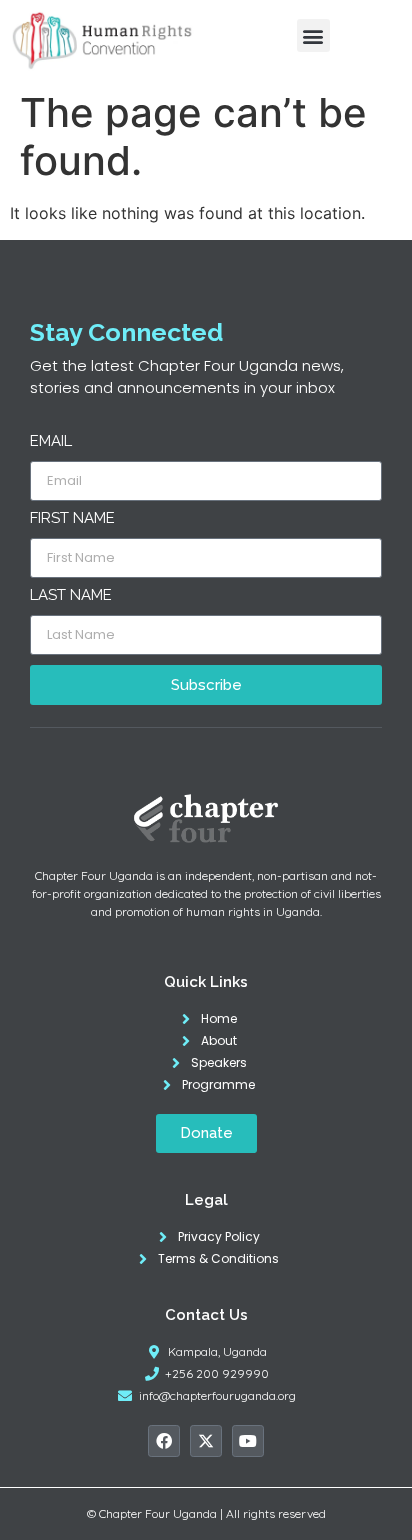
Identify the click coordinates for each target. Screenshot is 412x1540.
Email (51, 442)
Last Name (71, 596)
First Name (72, 519)
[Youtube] (248, 1441)
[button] (313, 35)
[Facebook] (164, 1441)
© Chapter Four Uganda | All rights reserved (206, 1513)
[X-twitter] (206, 1441)
